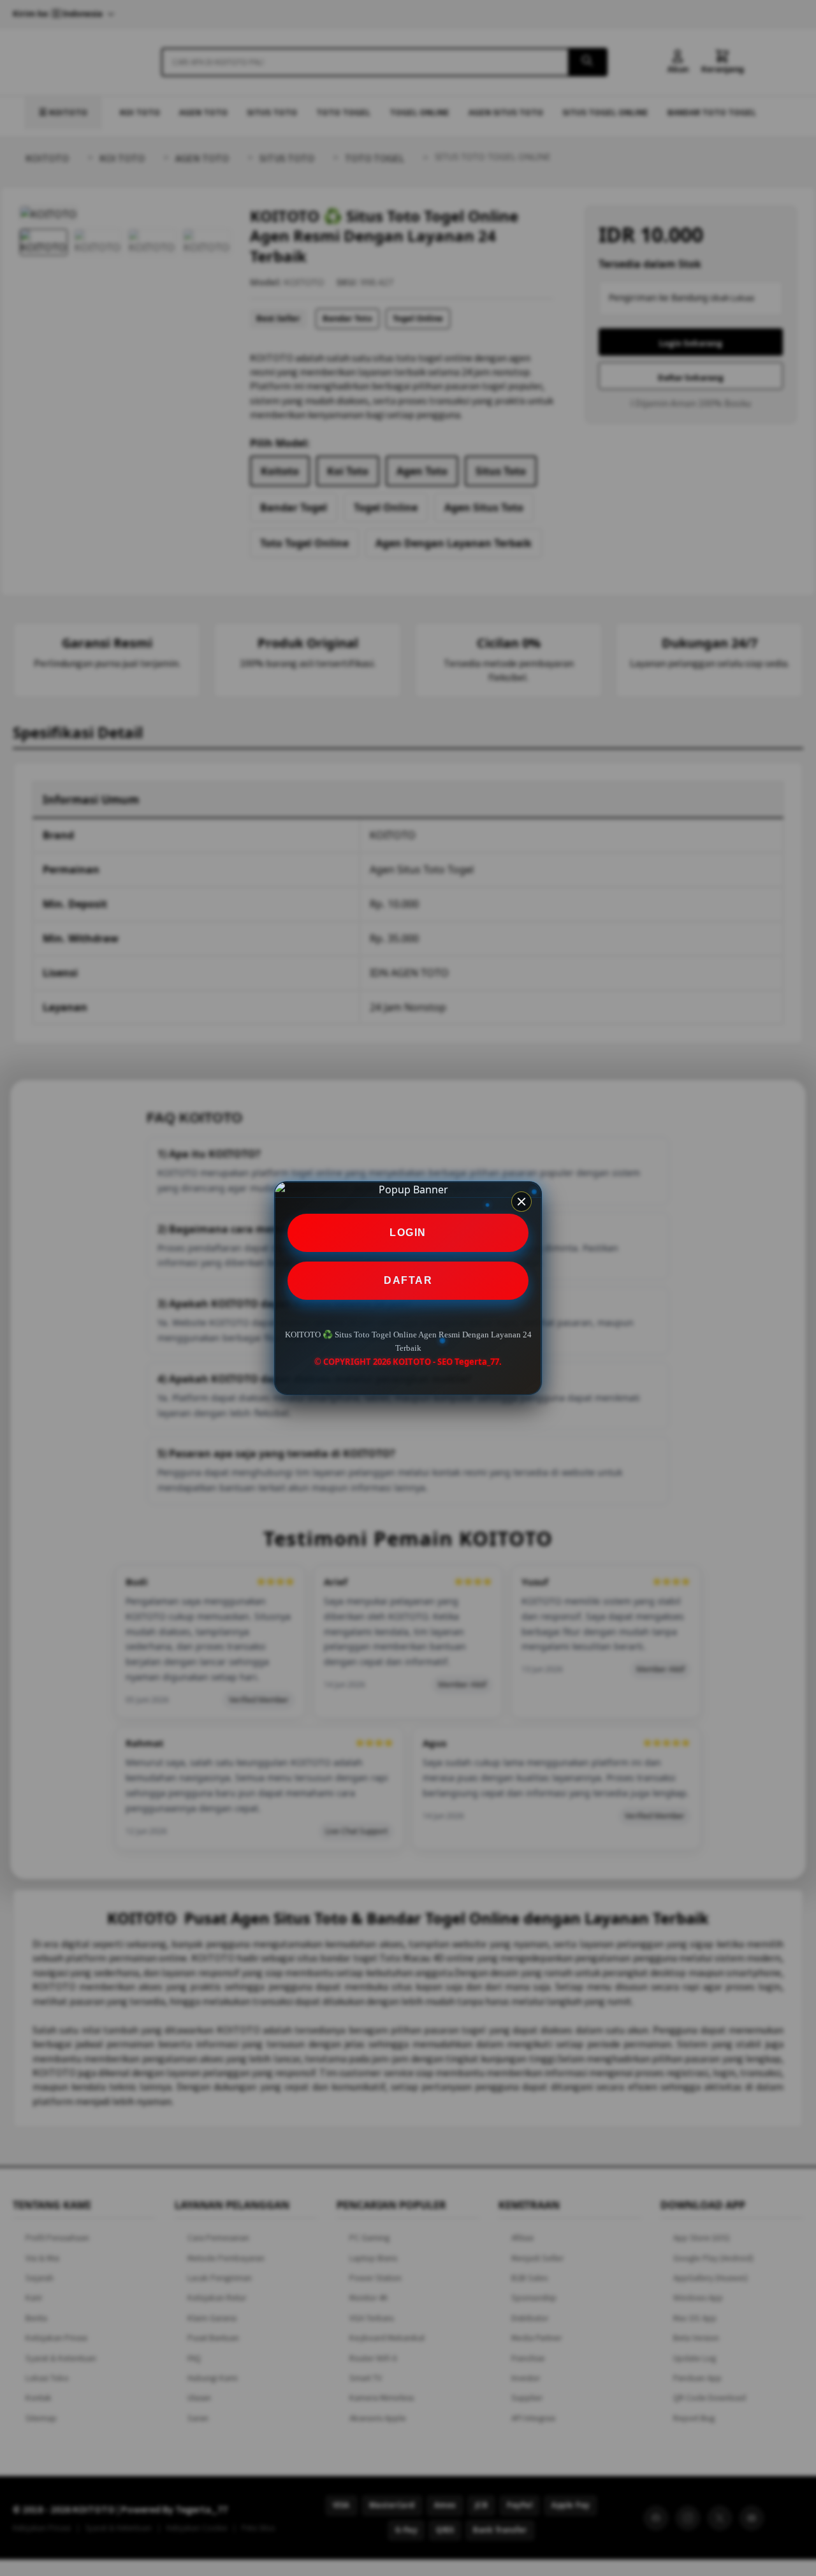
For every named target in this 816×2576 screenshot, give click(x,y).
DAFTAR (408, 1280)
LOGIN (408, 1233)
